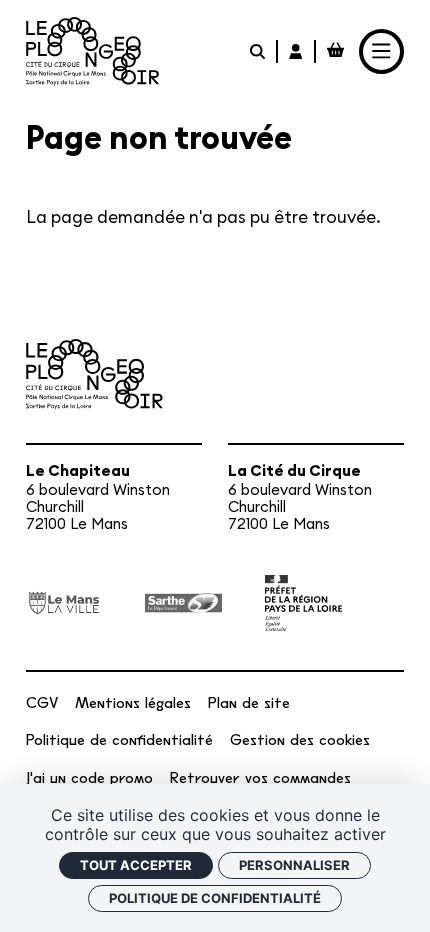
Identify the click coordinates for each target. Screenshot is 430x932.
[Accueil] (92, 51)
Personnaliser (294, 865)
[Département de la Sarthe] (183, 603)
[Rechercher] (258, 51)
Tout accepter (136, 865)
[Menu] (382, 52)
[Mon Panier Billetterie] (335, 51)
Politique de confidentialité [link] (215, 898)
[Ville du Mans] (64, 603)
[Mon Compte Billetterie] (297, 51)
